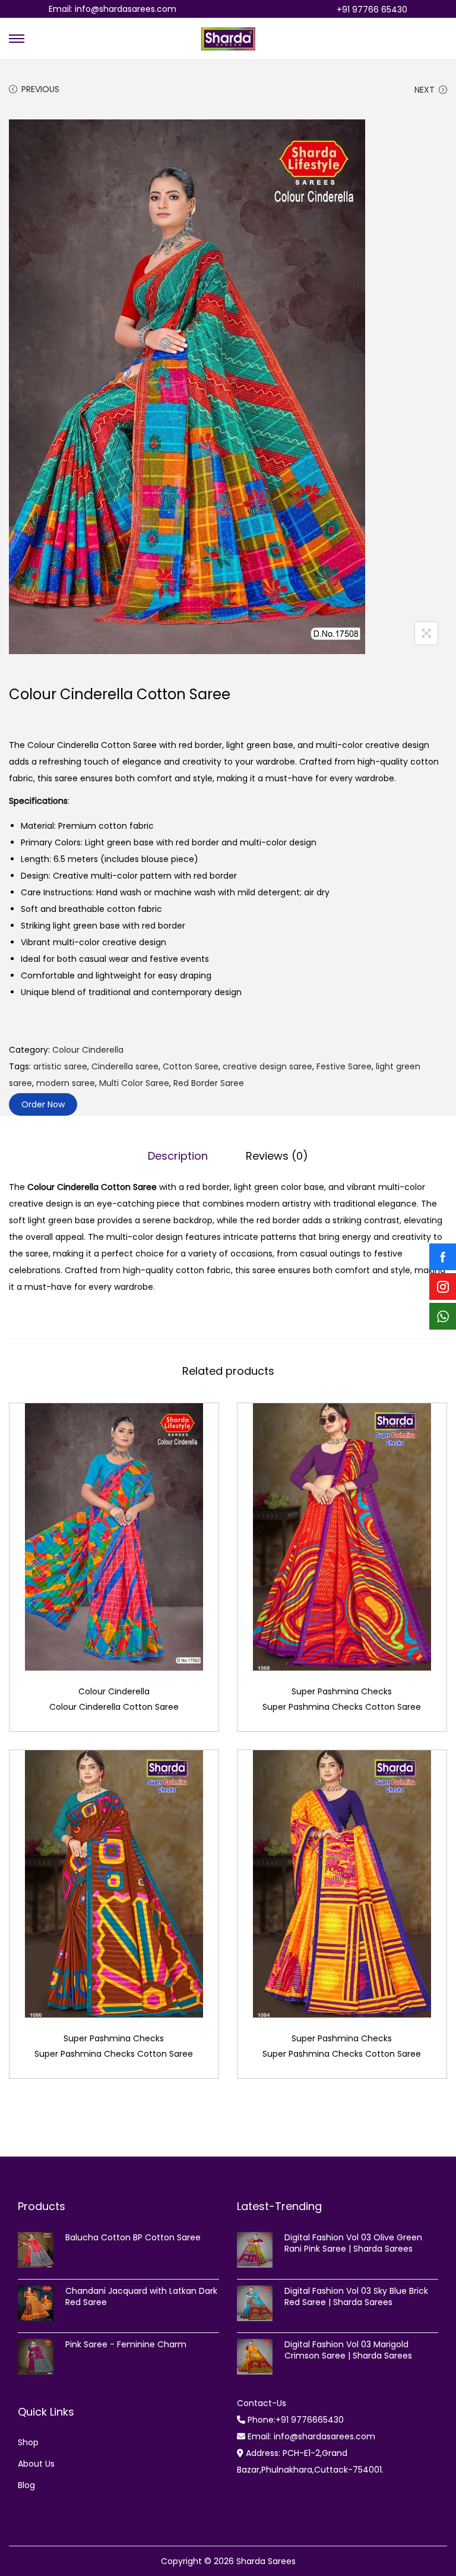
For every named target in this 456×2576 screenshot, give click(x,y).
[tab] (178, 1156)
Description (178, 1156)
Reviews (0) (277, 1156)
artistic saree (60, 1066)
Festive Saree (344, 1066)
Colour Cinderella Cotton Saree (114, 1707)
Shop (28, 2442)
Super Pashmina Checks (342, 1691)
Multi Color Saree (134, 1083)
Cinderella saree (125, 1066)
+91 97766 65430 (372, 10)
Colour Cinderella (88, 1050)
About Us (36, 2464)
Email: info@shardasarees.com (113, 9)
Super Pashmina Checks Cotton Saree (342, 1707)
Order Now (43, 1104)
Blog (26, 2485)
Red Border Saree (209, 1083)
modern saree (66, 1083)
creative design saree (267, 1066)
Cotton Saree (191, 1066)
